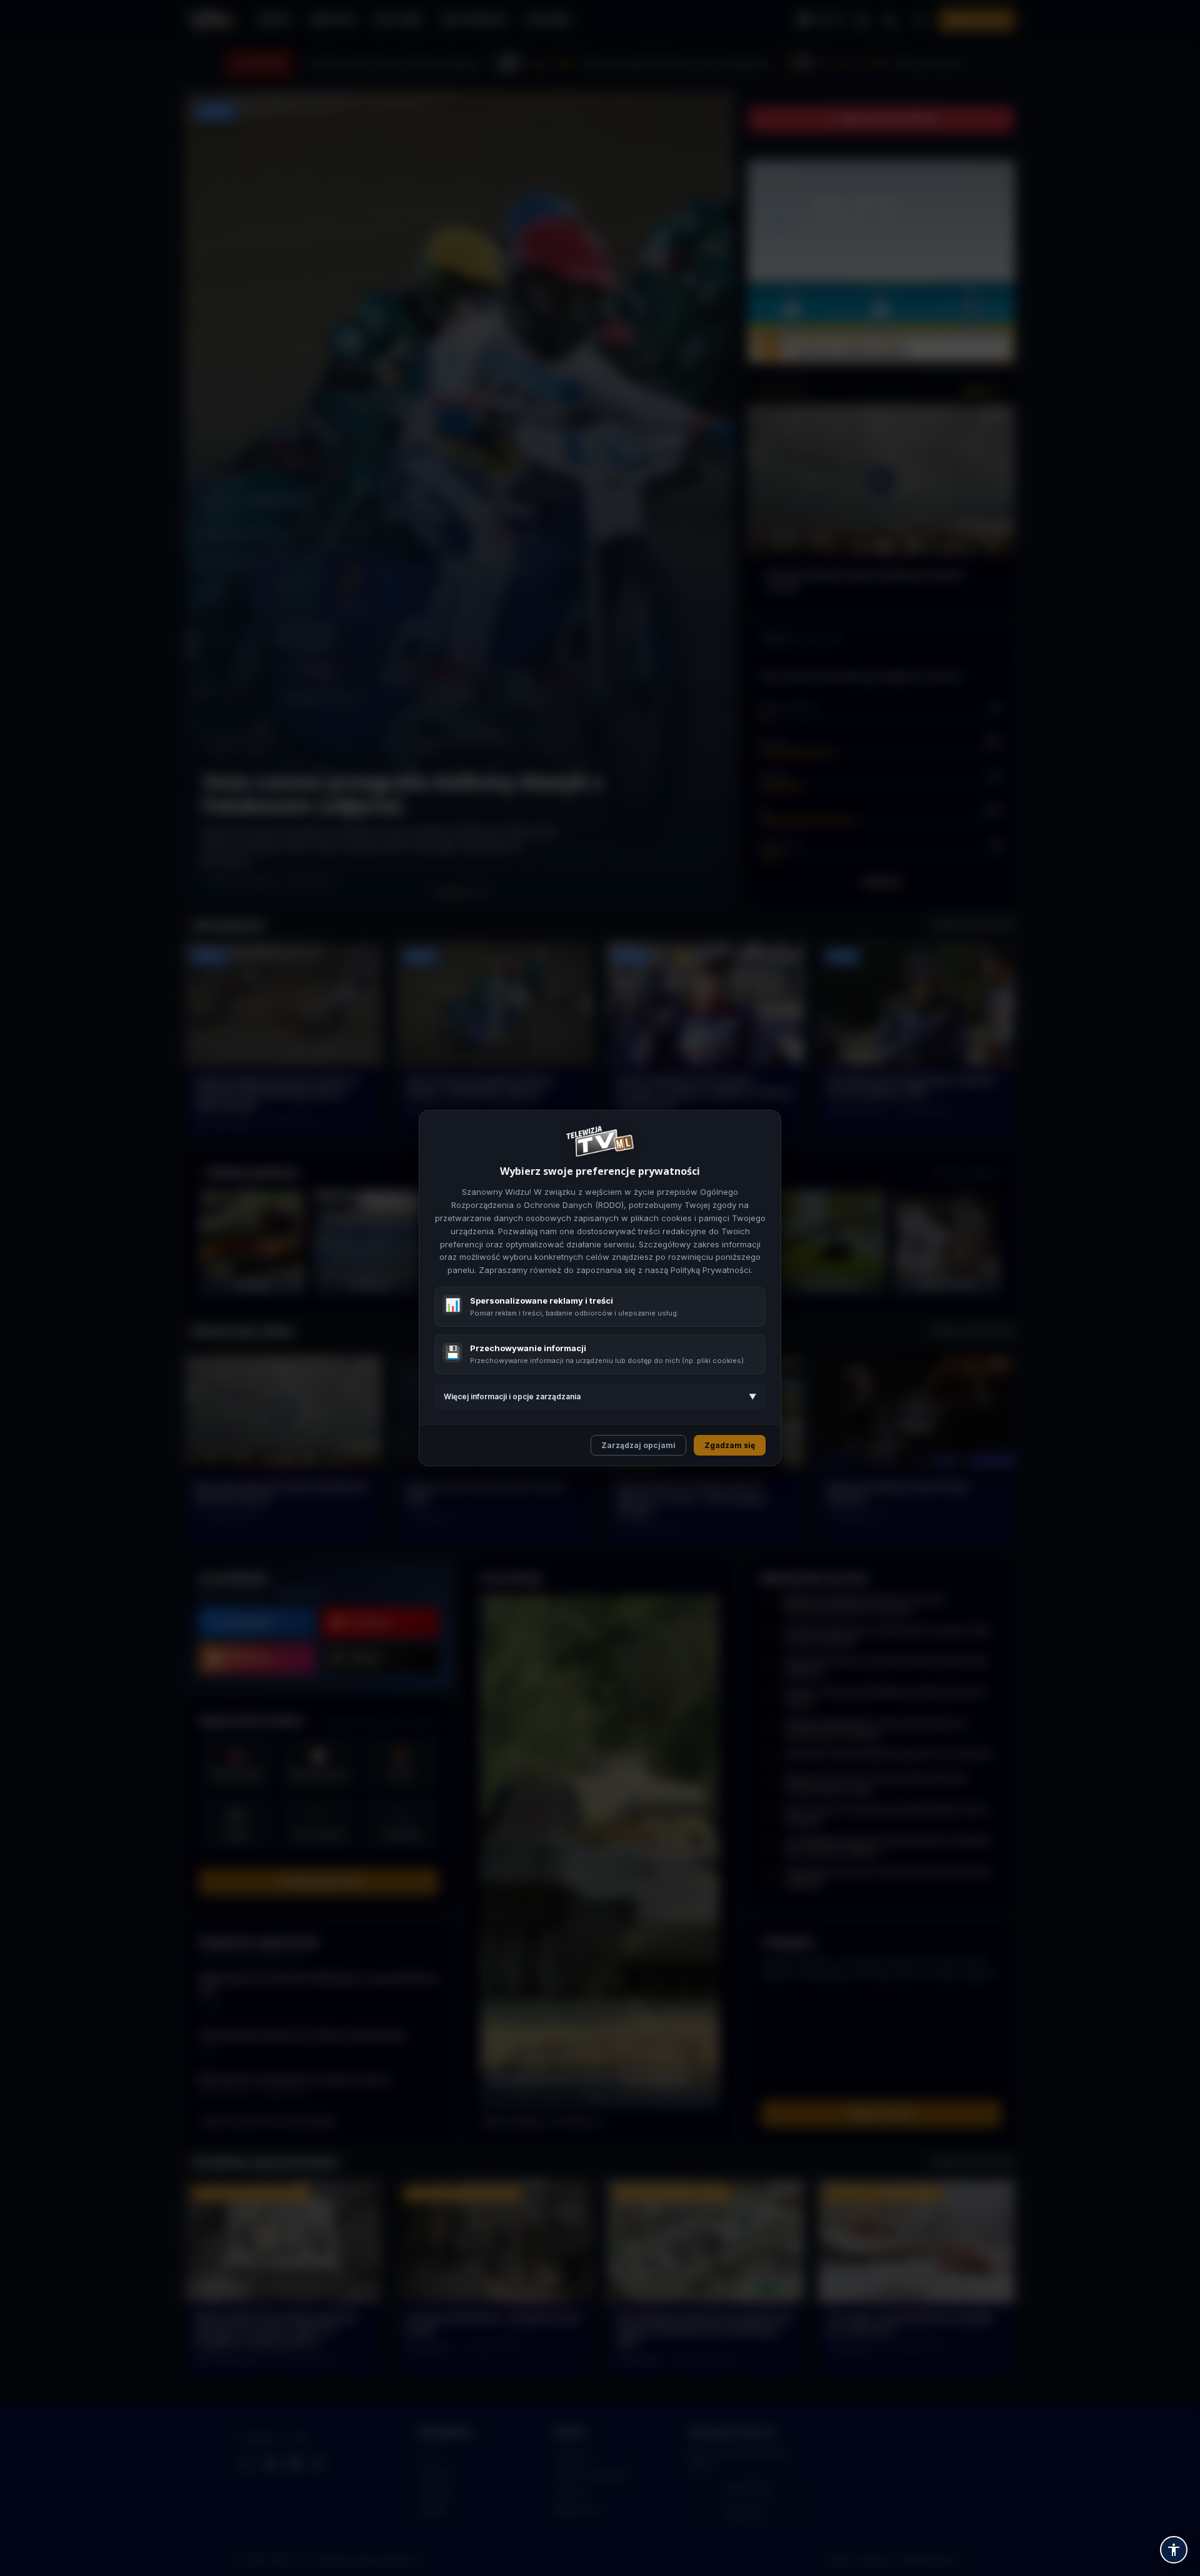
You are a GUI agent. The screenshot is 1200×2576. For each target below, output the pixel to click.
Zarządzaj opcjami (638, 1445)
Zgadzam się (730, 1445)
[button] (1174, 2550)
